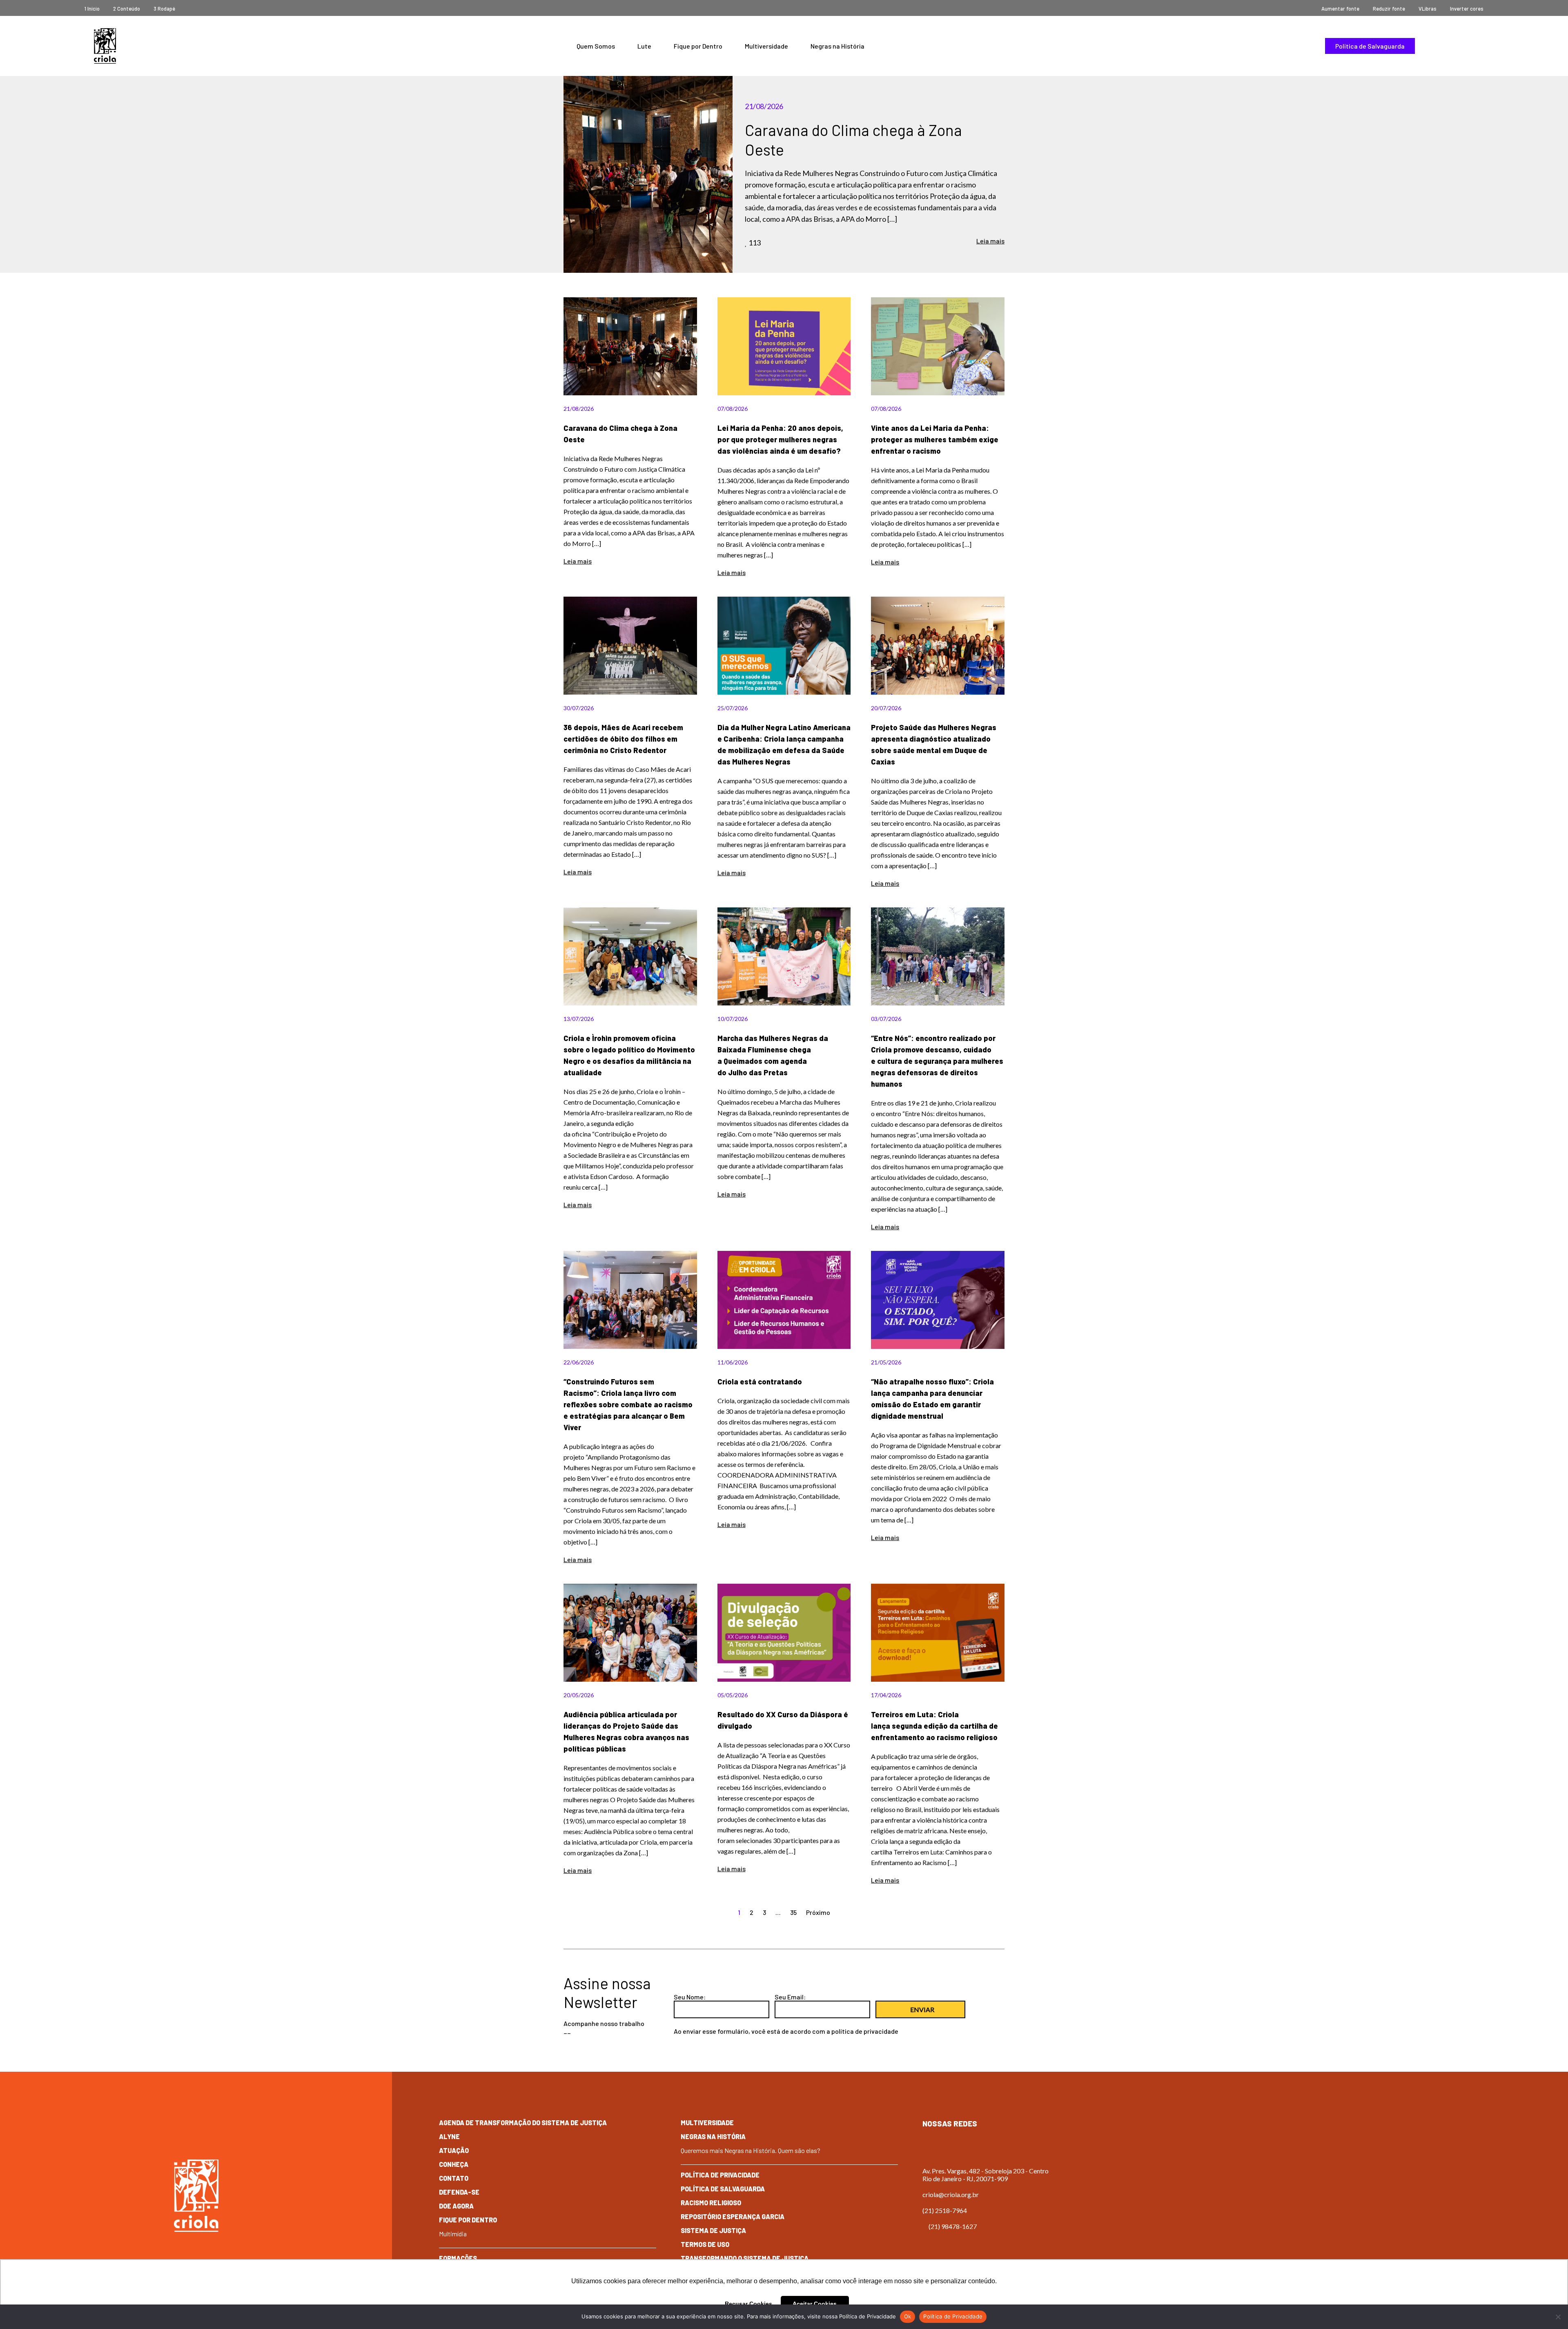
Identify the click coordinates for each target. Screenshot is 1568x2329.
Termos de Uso (705, 2244)
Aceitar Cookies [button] (815, 2304)
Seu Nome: (690, 1997)
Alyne (449, 2136)
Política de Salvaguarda (1370, 46)
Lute (644, 46)
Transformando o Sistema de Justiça (745, 2258)
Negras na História (837, 46)
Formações (458, 2258)
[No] (1558, 2317)
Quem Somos (596, 46)
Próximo (818, 1912)
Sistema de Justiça (713, 2230)
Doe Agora (456, 2206)
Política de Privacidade (720, 2175)
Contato (454, 2178)
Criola (105, 46)
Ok (908, 2316)
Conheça (454, 2164)
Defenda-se (459, 2192)
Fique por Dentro (698, 46)
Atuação (454, 2150)
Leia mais (990, 241)
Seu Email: (790, 1997)
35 (793, 1912)
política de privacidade (865, 2031)
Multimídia (453, 2234)
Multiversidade (766, 46)
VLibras (1428, 9)
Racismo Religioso (711, 2203)
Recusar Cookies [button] (748, 2304)
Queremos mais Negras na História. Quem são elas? (751, 2150)
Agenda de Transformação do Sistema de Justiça (523, 2123)
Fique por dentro (468, 2220)
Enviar (922, 2009)
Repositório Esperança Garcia (733, 2216)
